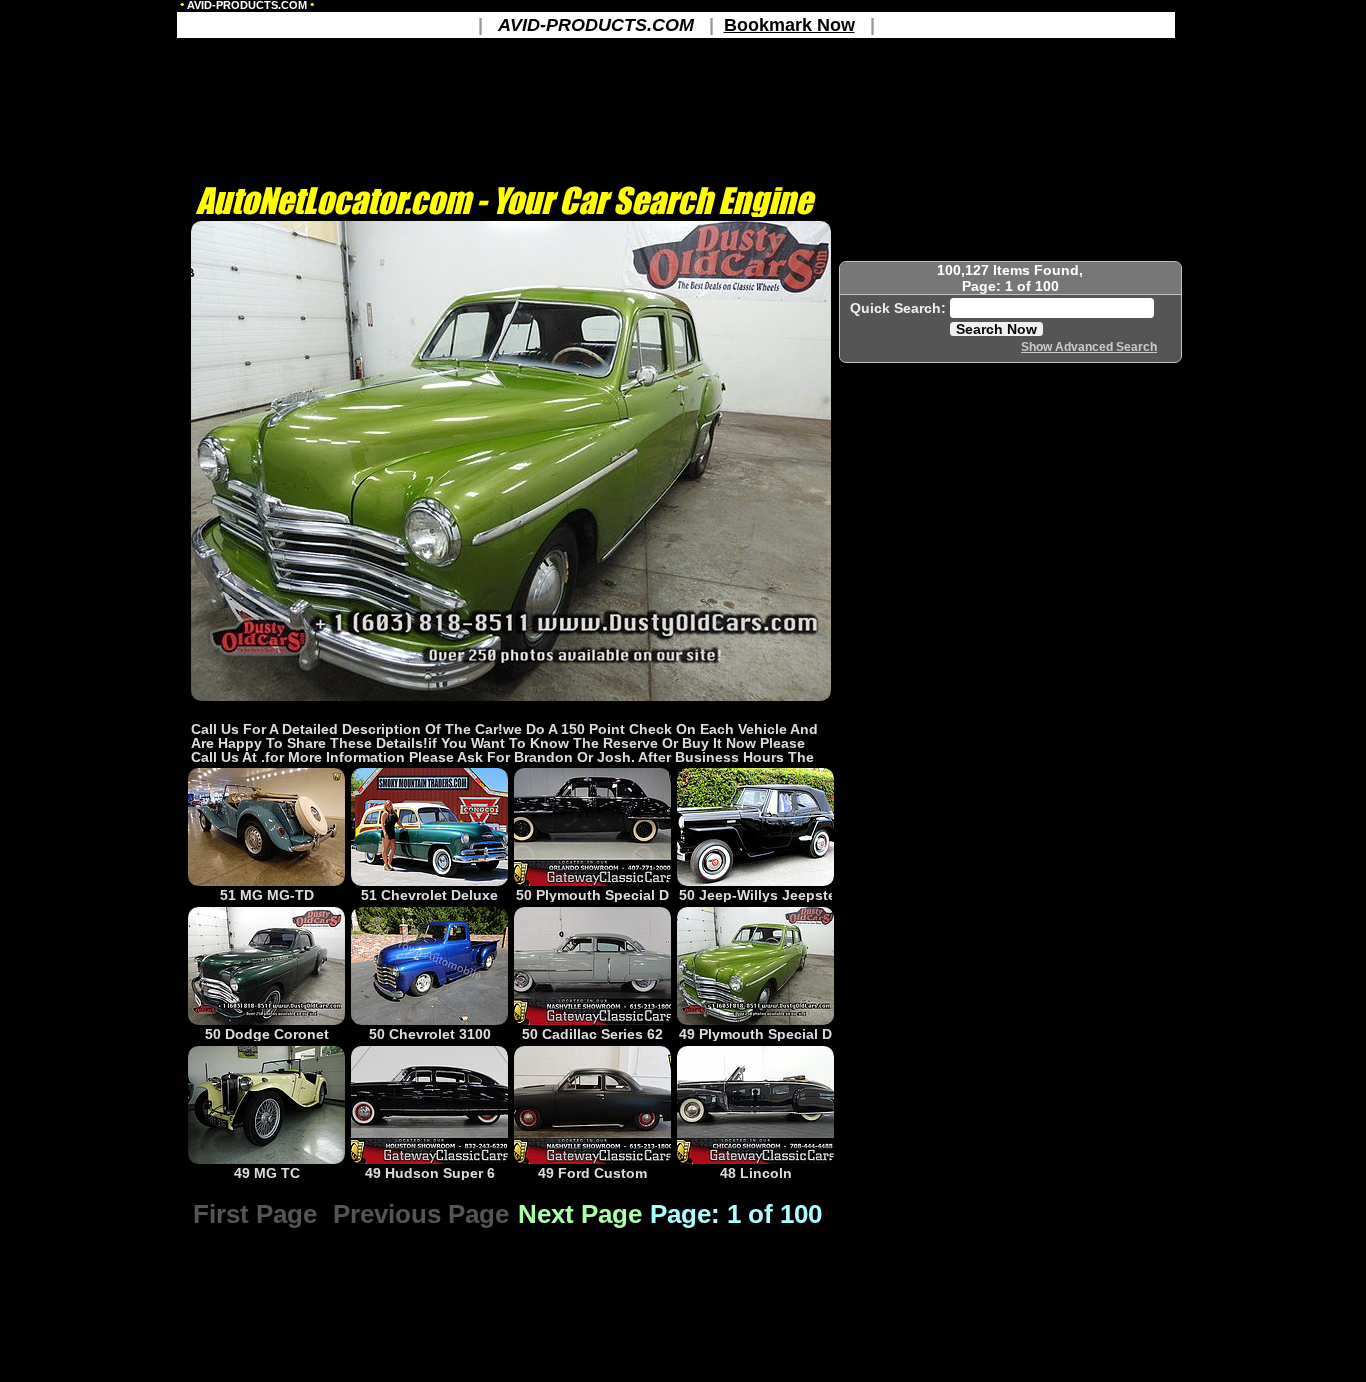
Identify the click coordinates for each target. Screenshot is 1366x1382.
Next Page (580, 1214)
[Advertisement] (511, 710)
